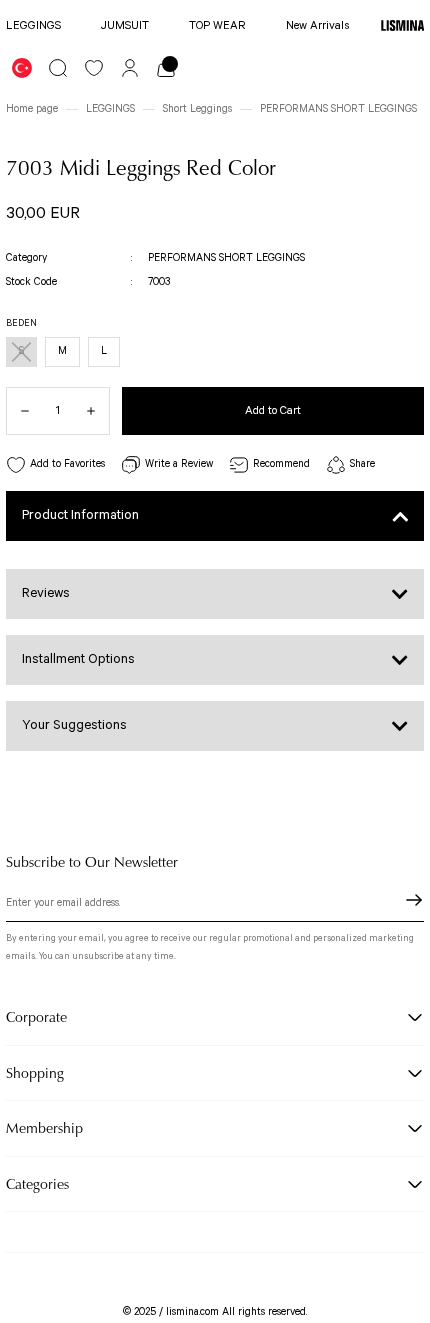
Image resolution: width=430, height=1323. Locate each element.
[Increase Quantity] (98, 411)
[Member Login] (130, 68)
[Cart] (166, 68)
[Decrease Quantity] (18, 411)
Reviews (46, 593)
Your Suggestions (74, 725)
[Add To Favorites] (55, 465)
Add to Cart (273, 410)
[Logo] (402, 26)
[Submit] (414, 900)
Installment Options (78, 659)
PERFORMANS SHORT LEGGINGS (226, 258)
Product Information (80, 515)
